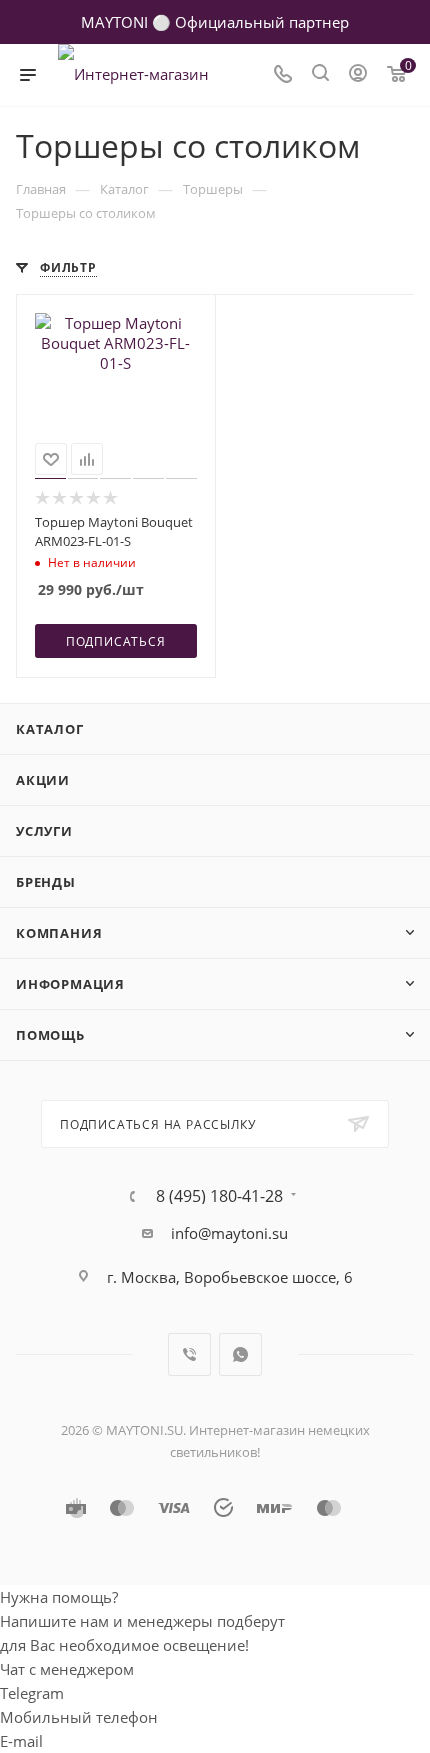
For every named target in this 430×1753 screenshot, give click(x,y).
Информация (70, 984)
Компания (59, 933)
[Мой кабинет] (358, 75)
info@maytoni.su (229, 1233)
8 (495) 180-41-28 (219, 1196)
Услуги (44, 831)
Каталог (50, 729)
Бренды (46, 882)
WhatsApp (240, 1354)
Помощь (50, 1035)
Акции (43, 780)
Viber (189, 1354)
